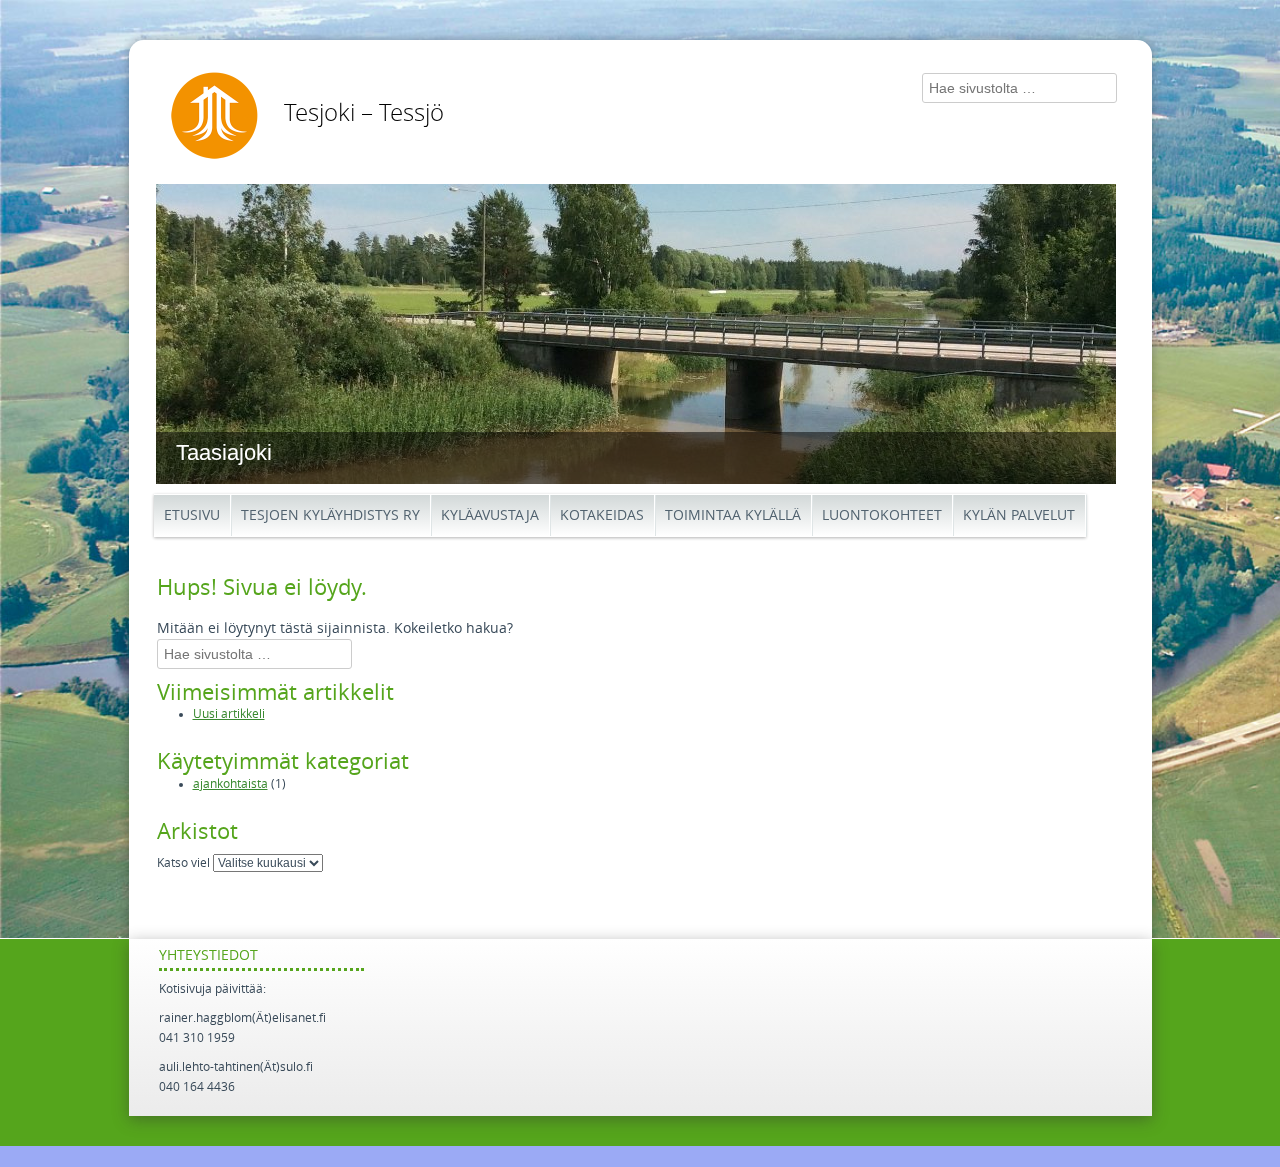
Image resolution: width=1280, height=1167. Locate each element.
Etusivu (192, 515)
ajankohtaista (230, 784)
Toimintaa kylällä (733, 515)
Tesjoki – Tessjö (364, 113)
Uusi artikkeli (229, 714)
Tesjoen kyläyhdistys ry (330, 515)
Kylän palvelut (1019, 515)
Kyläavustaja (490, 515)
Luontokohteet (882, 515)
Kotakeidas (602, 515)
